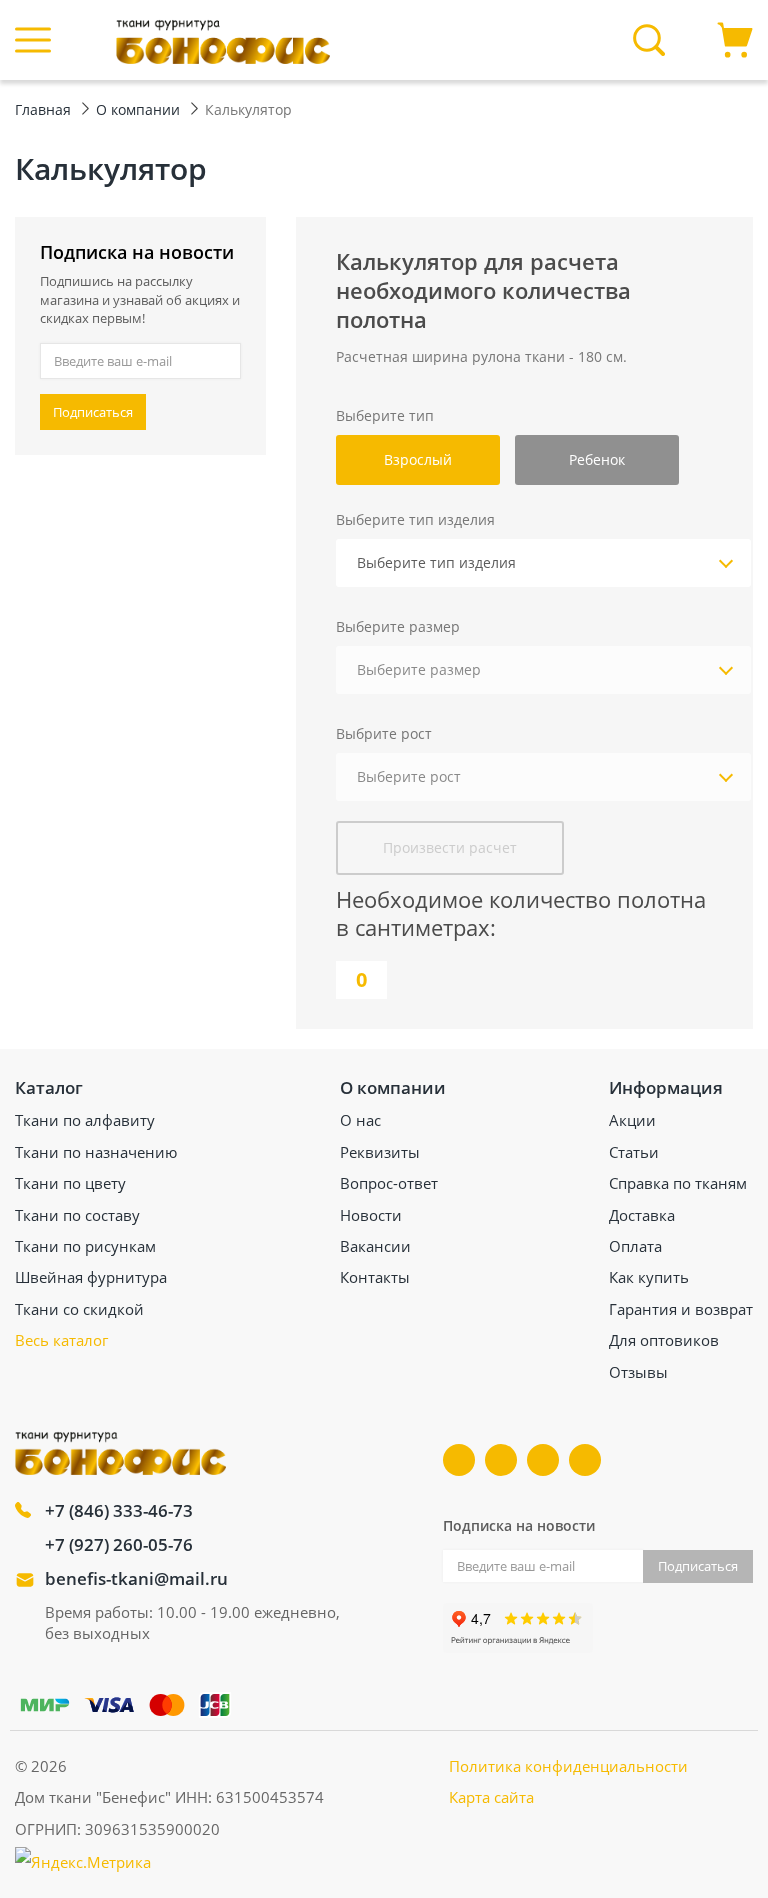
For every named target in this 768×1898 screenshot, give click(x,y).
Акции (632, 1120)
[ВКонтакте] (459, 1460)
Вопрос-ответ (389, 1183)
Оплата (635, 1246)
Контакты (375, 1277)
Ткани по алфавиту (85, 1120)
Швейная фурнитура (91, 1277)
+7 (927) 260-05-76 (119, 1544)
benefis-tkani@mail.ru (136, 1578)
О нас (360, 1120)
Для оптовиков (664, 1340)
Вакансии (375, 1246)
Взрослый (418, 459)
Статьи (634, 1152)
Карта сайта (491, 1797)
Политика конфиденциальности (568, 1766)
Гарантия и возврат (681, 1309)
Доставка (642, 1215)
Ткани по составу (77, 1215)
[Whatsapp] (585, 1460)
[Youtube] (501, 1460)
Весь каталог (61, 1340)
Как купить (649, 1277)
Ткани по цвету (70, 1183)
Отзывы (638, 1372)
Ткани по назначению (96, 1152)
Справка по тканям (678, 1183)
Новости (371, 1215)
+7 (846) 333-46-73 (119, 1510)
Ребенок (597, 459)
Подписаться (93, 412)
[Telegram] (543, 1460)
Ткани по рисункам (85, 1246)
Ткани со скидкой (79, 1309)
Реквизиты (380, 1152)
